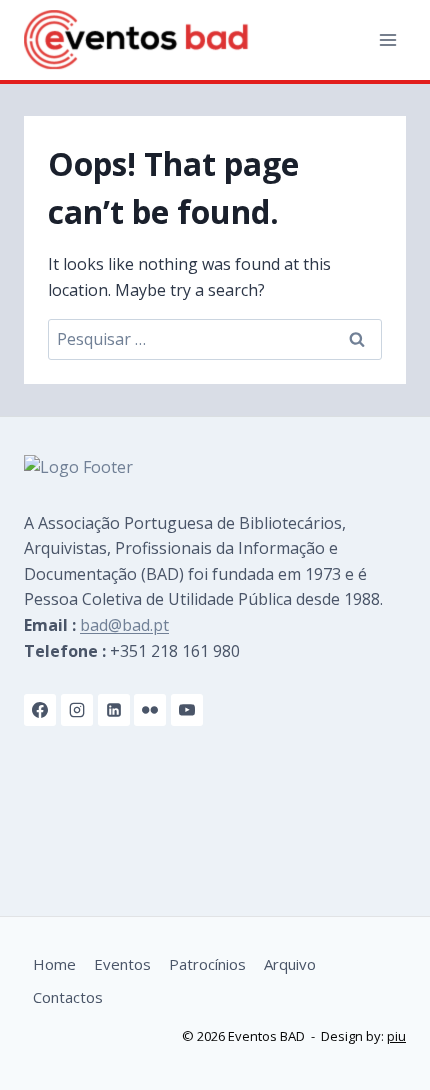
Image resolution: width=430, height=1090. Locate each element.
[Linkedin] (114, 710)
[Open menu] (387, 39)
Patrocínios (207, 964)
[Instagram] (77, 710)
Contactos (68, 997)
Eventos (122, 964)
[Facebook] (40, 710)
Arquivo (290, 964)
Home (54, 964)
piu (396, 1036)
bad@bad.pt (124, 625)
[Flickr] (150, 710)
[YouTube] (187, 710)
